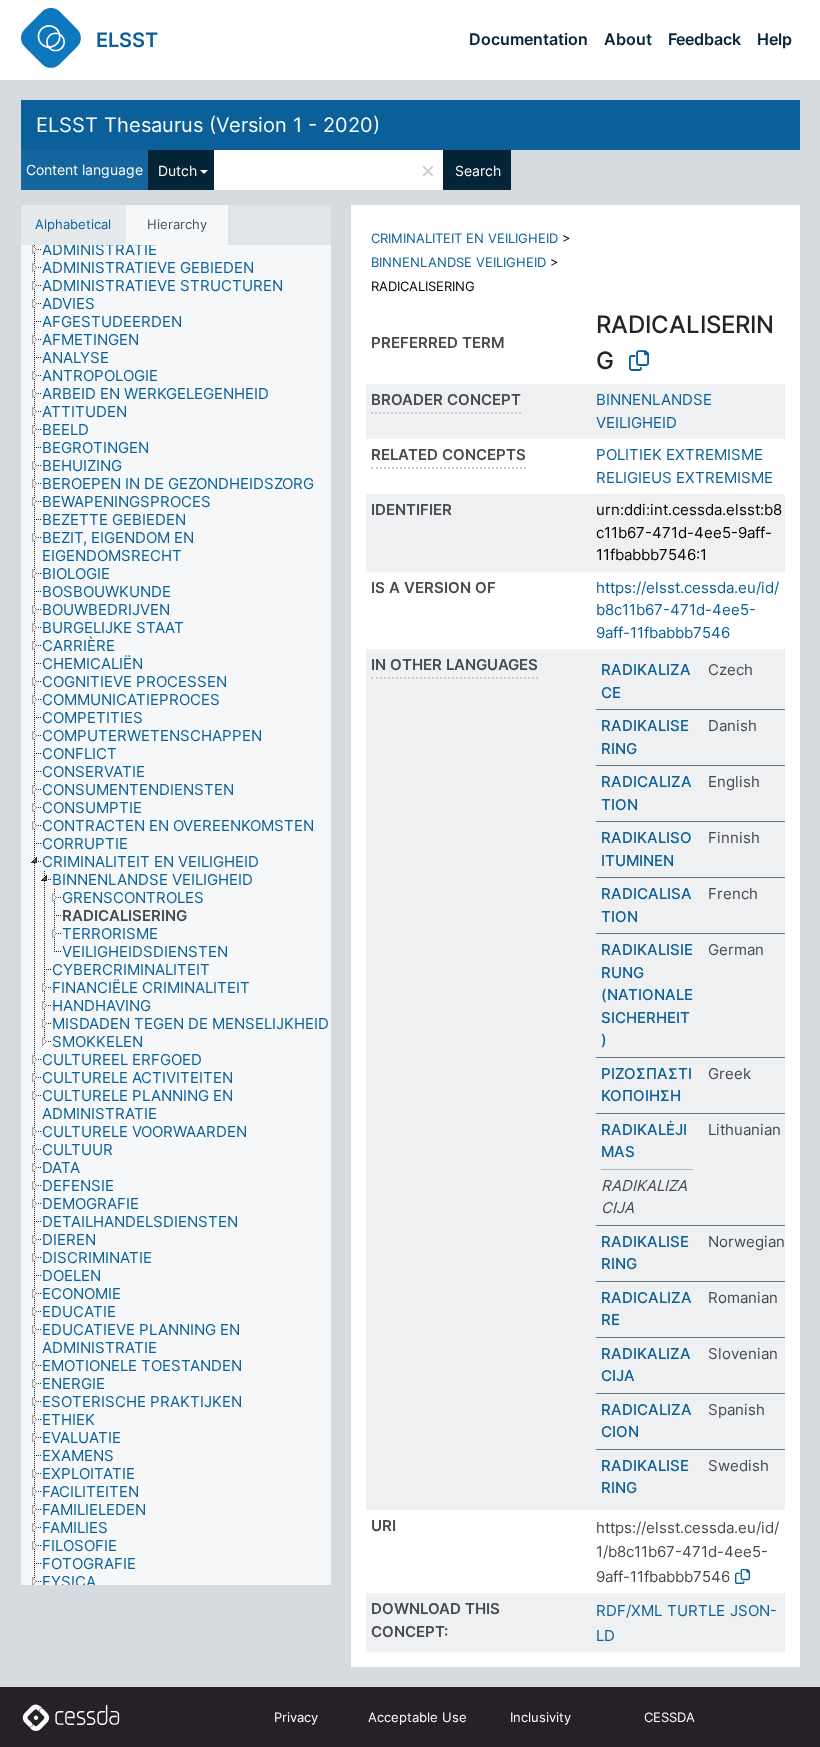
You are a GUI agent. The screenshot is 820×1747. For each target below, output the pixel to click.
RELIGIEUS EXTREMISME (684, 477)
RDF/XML (629, 1610)
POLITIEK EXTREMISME (679, 454)
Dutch (177, 170)
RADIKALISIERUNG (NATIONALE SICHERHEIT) (647, 994)
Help (774, 39)
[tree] (176, 915)
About (628, 39)
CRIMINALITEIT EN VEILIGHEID (464, 238)
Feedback (704, 39)
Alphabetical (73, 224)
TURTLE (696, 1610)
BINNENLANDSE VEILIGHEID (458, 262)
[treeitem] (108, 250)
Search (478, 170)
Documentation (528, 39)
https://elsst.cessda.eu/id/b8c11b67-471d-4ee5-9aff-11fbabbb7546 (687, 610)
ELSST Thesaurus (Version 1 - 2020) (208, 125)
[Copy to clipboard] (639, 361)
